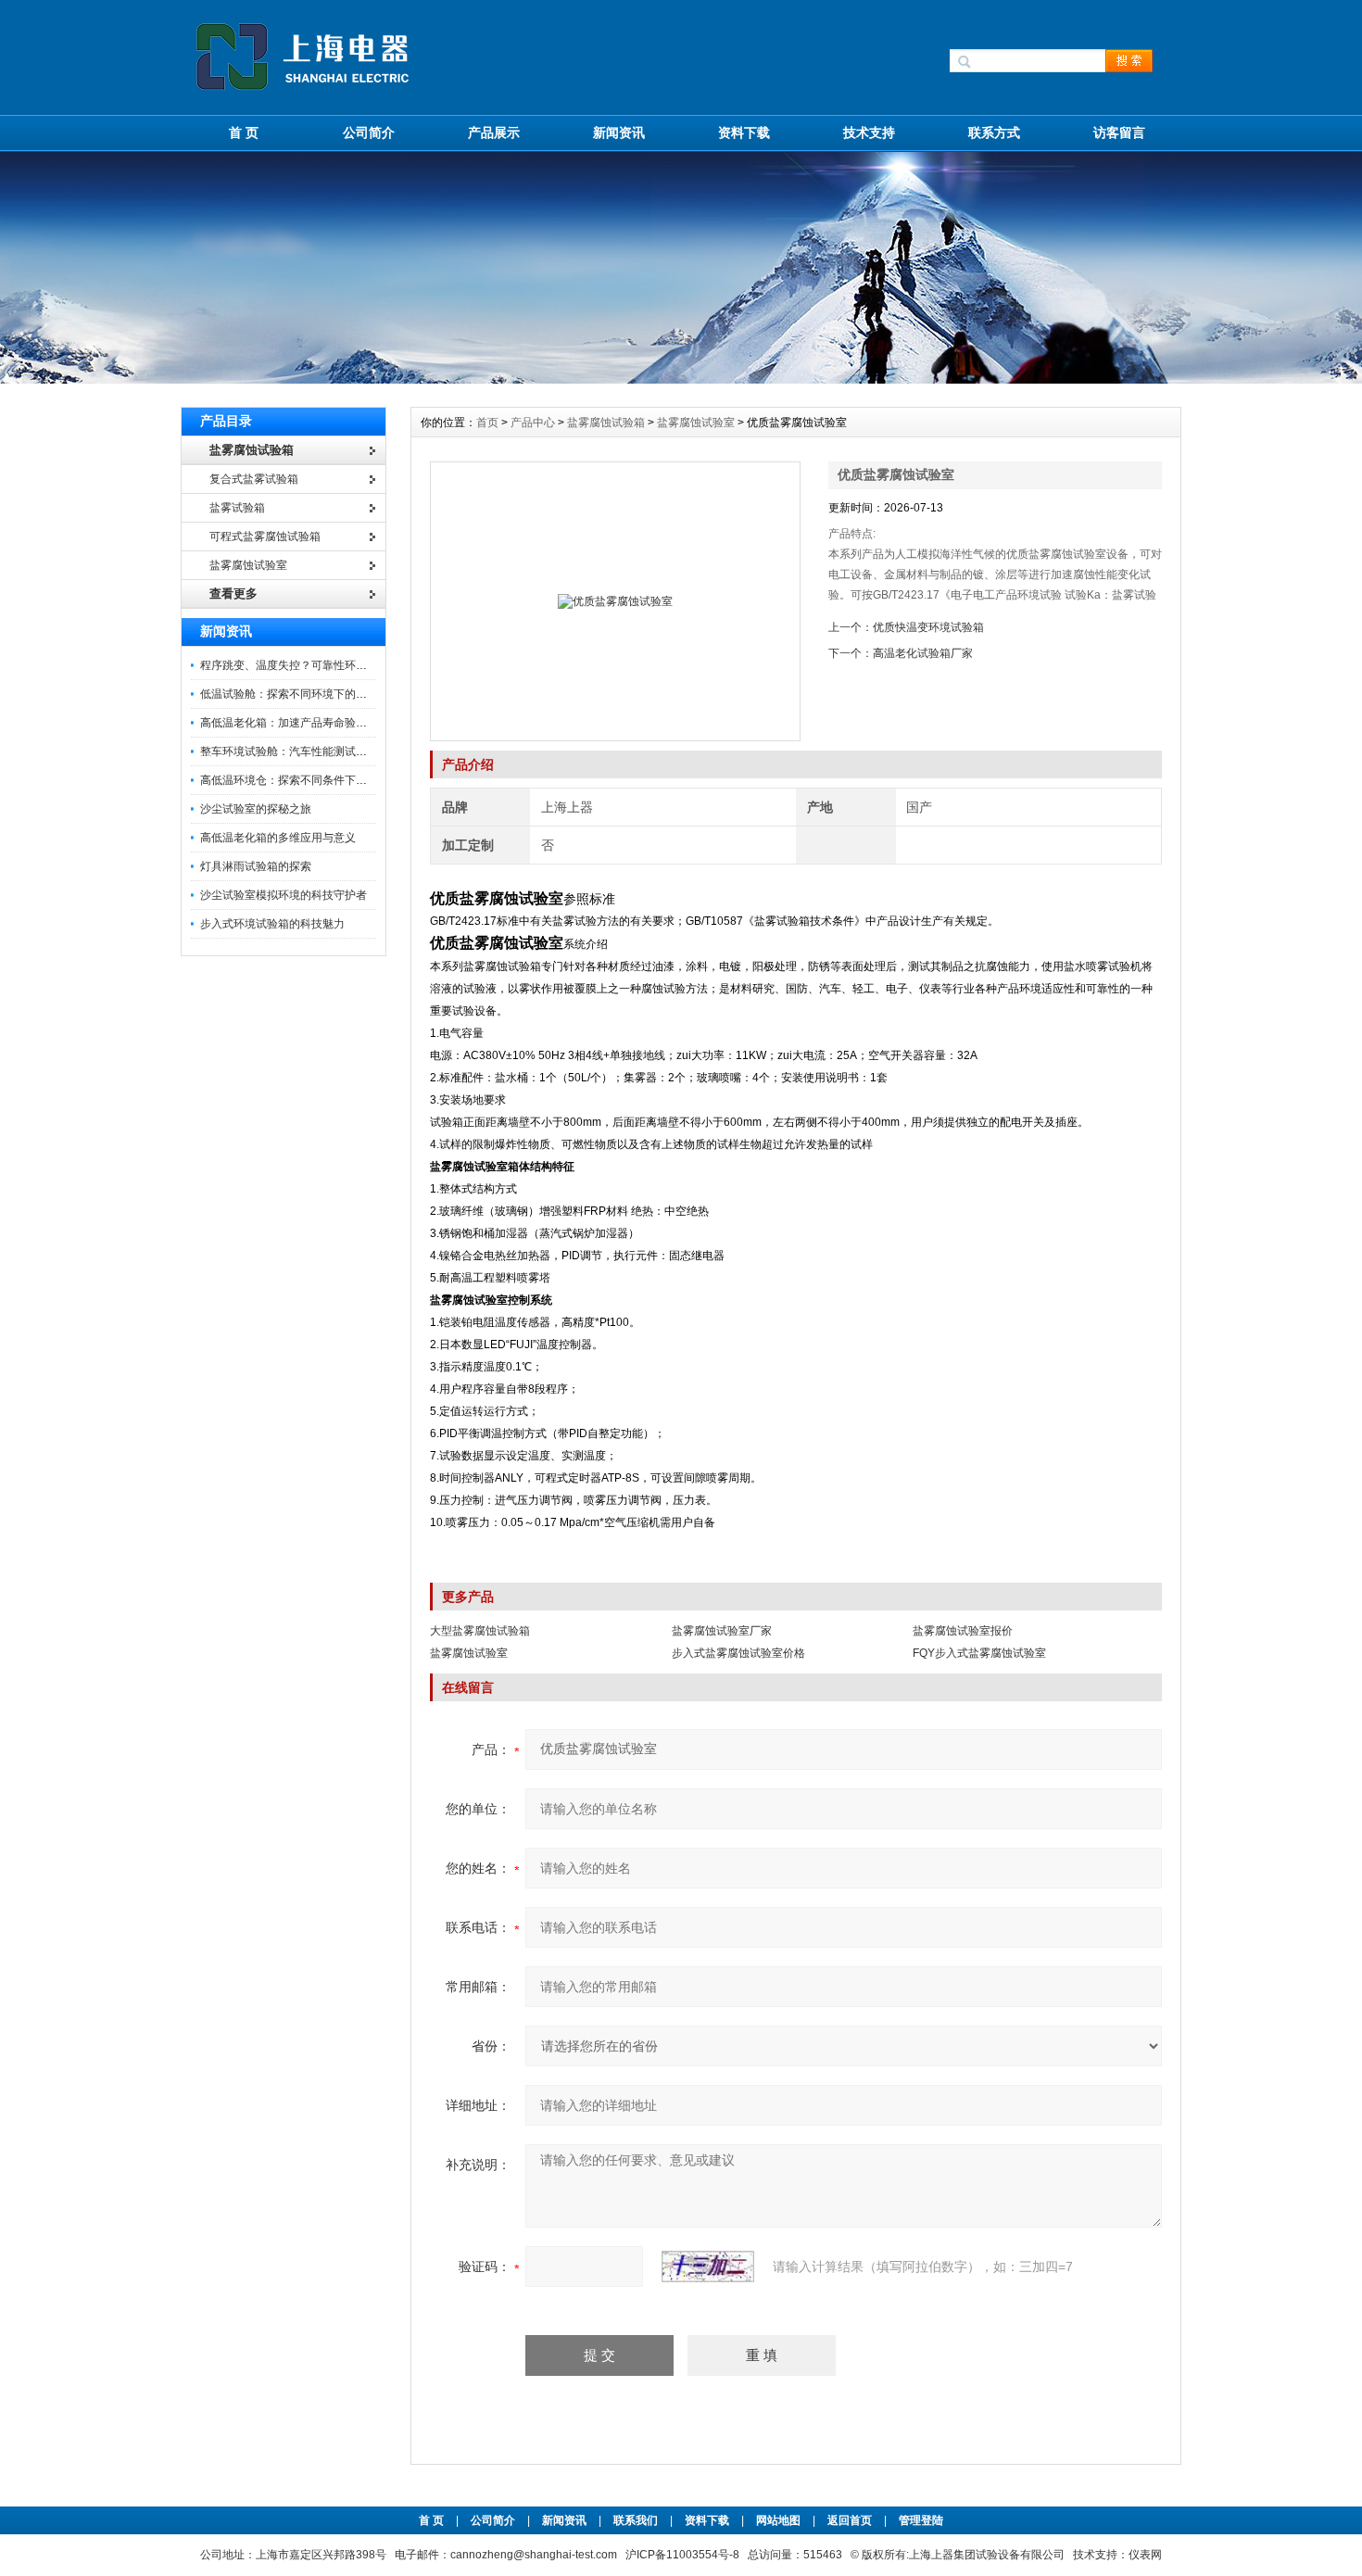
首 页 (244, 133)
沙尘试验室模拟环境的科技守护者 (284, 895)
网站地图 (778, 2520)
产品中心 (534, 423)
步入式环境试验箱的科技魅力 (272, 924)
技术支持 (869, 133)
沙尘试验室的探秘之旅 (256, 809)
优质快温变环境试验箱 (928, 627)
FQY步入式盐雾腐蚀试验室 (979, 1653)
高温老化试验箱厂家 (923, 653)
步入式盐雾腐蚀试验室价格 (738, 1653)
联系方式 (994, 133)
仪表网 (1145, 2555)
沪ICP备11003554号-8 (682, 2555)
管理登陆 (921, 2520)
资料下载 (744, 133)
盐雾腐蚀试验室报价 (963, 1631)
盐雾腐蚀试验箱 (606, 423)
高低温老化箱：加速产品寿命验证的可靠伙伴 (311, 723)
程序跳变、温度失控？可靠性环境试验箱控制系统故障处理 (345, 665)
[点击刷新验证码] (708, 2267)
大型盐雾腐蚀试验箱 (480, 1631)
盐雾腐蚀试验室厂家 (722, 1631)
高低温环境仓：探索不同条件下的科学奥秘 (306, 780)
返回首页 (851, 2520)
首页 (489, 423)
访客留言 (1119, 133)
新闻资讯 (619, 133)
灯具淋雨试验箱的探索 (256, 866)
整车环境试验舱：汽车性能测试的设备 (295, 751)
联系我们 (636, 2520)
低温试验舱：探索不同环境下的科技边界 (300, 694)
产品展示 (494, 133)
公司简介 (369, 133)
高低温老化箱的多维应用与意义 (278, 838)
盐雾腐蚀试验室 (696, 423)
